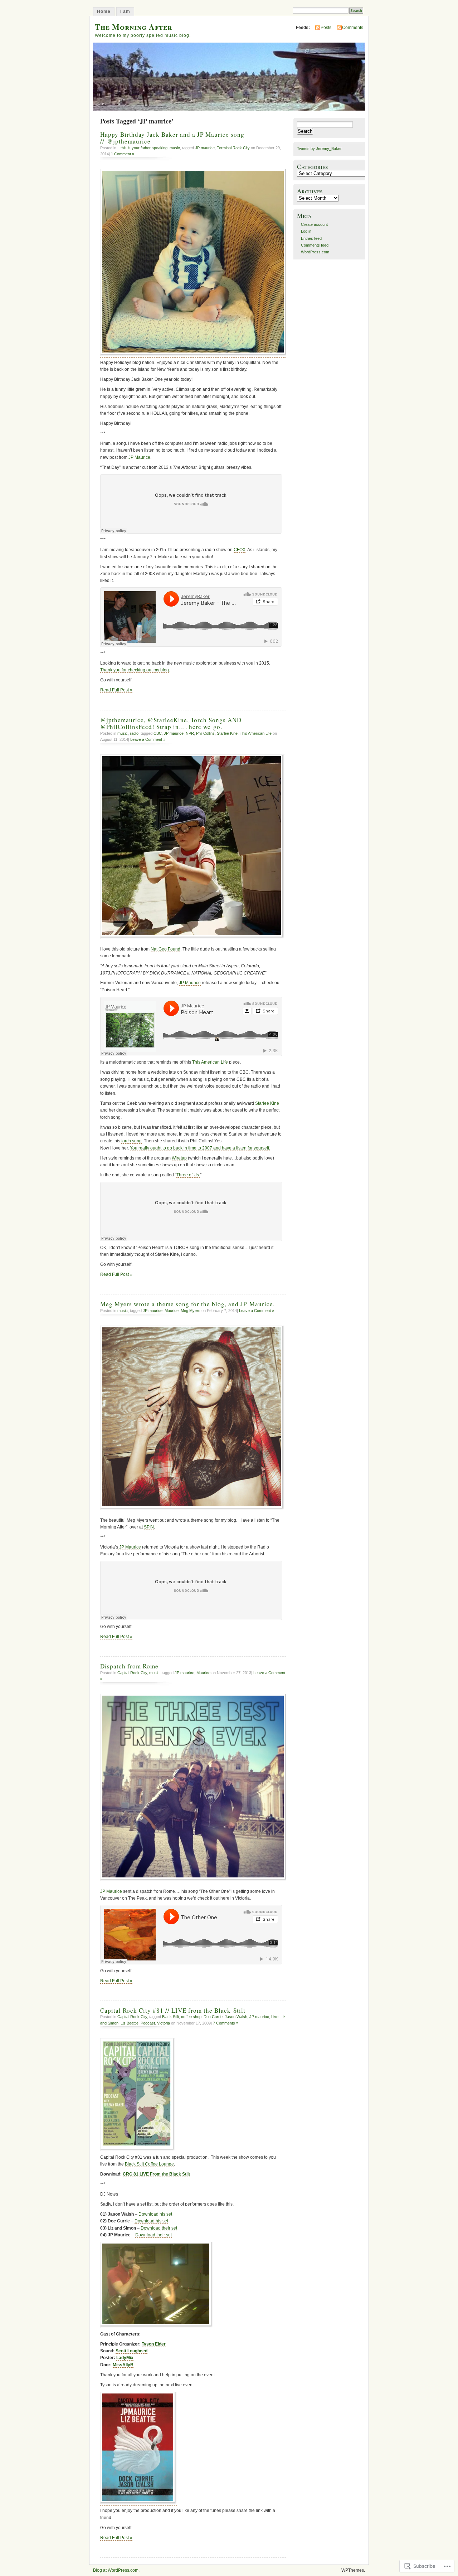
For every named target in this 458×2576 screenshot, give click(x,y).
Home (104, 11)
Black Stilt (170, 2017)
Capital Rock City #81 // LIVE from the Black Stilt (173, 2010)
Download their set (159, 2228)
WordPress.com (315, 252)
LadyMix (125, 2358)
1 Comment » (123, 154)
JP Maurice (139, 457)
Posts (326, 28)
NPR (190, 733)
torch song (131, 1141)
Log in (306, 231)
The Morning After (133, 27)
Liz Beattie (130, 2023)
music (175, 148)
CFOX (240, 550)
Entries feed (311, 238)
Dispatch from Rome (129, 1666)
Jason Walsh (236, 2017)
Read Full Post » (116, 690)
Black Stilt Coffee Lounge (149, 2164)
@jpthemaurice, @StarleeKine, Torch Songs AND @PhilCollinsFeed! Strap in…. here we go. (171, 723)
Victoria (164, 2023)
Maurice (172, 1311)
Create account (314, 224)
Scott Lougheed (131, 2351)
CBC (158, 733)
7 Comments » (226, 2023)
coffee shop (191, 2017)
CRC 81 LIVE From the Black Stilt (156, 2174)
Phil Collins (205, 733)
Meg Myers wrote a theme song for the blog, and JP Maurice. (187, 1304)
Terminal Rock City (233, 148)
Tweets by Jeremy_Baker (319, 149)
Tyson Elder (154, 2344)
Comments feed (315, 245)
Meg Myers (191, 1311)
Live (275, 2017)
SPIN (149, 1527)
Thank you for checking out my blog (135, 670)
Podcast (148, 2023)
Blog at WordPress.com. (116, 2570)
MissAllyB (123, 2365)
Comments (353, 28)
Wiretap (179, 1158)
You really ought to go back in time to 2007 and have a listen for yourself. (200, 1148)
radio (134, 733)
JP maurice (205, 148)
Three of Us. (188, 1175)
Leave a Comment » (148, 739)
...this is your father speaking (142, 148)
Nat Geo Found (165, 949)
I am (125, 11)
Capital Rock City (132, 1673)
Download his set (155, 2214)
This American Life (256, 733)
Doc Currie (213, 2017)
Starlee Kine (227, 733)
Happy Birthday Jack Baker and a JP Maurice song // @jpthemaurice (172, 138)
